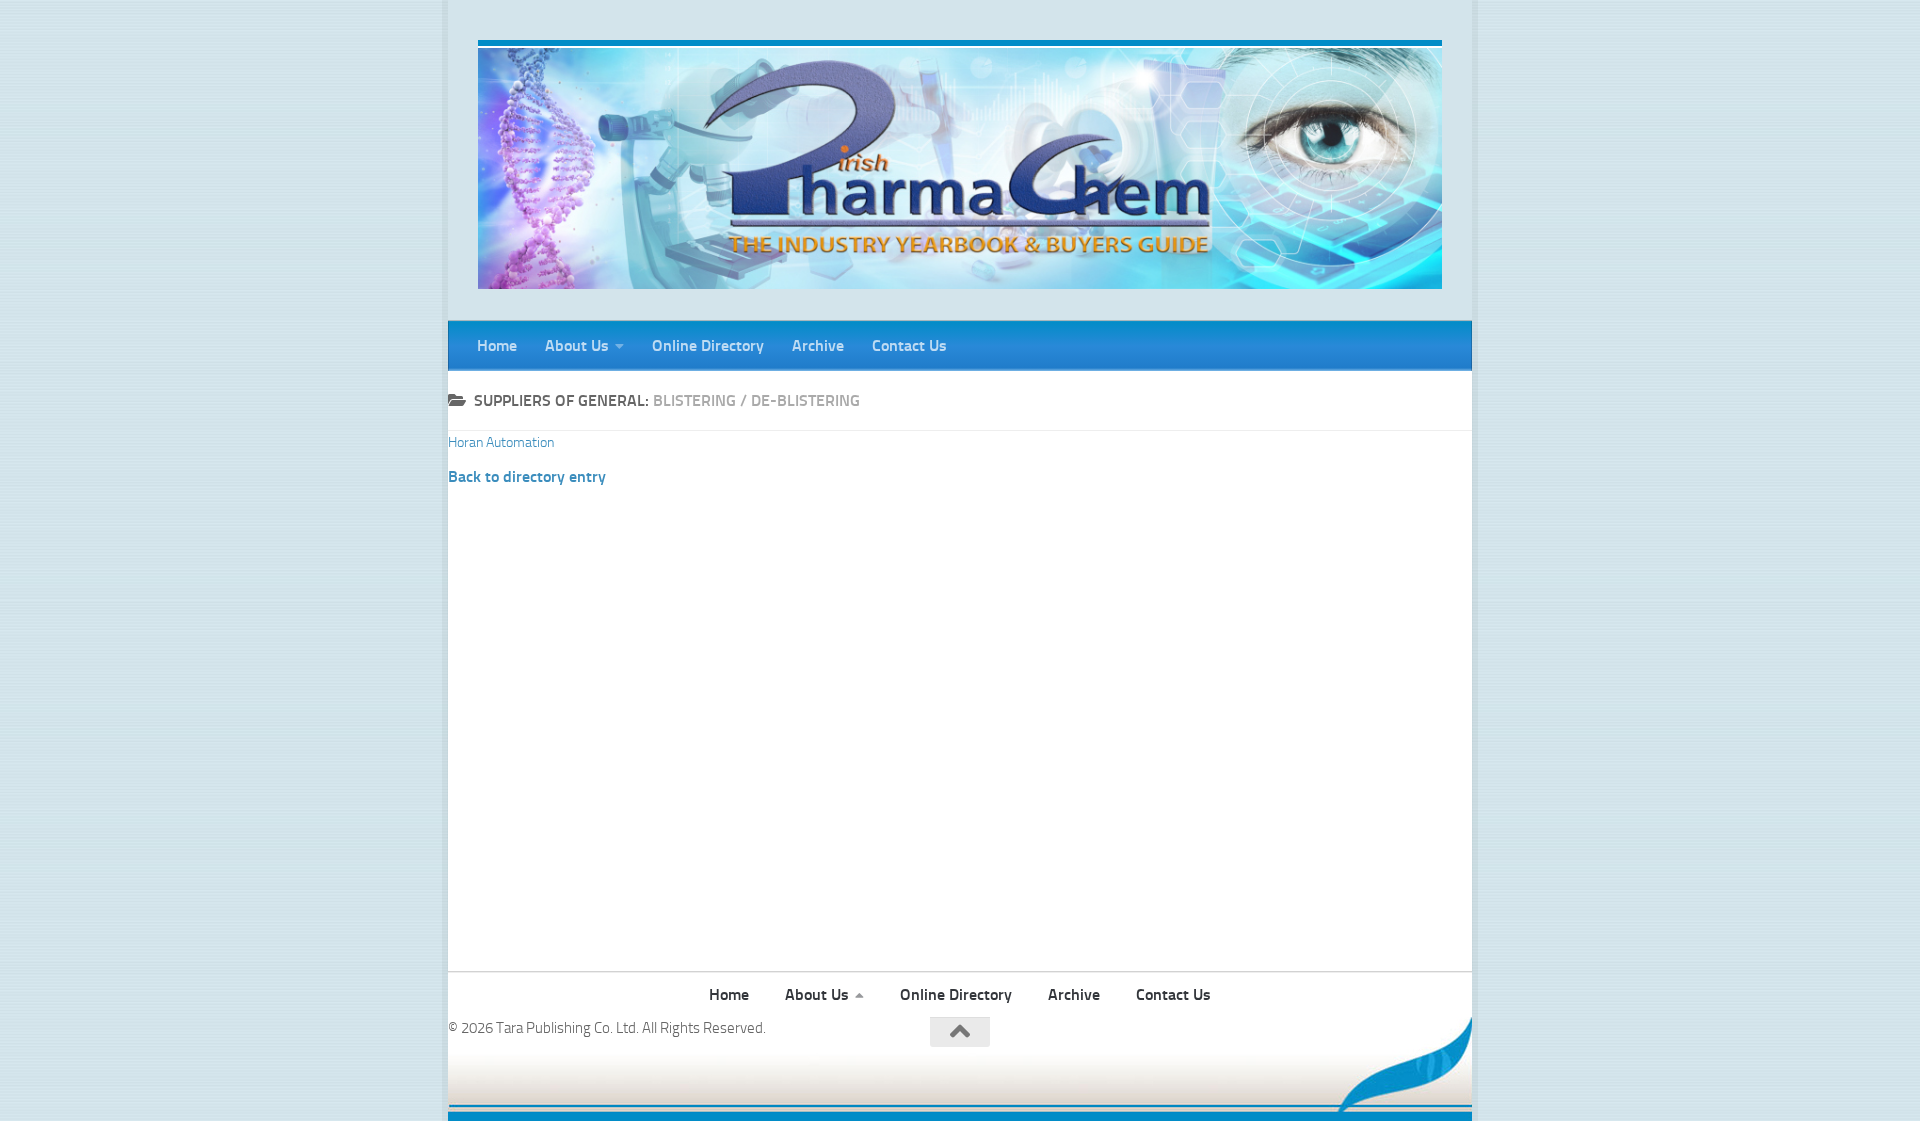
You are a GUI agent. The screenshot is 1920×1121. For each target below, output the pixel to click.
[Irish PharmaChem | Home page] (960, 164)
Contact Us (909, 345)
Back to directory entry (527, 476)
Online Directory (708, 345)
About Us (577, 345)
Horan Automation (501, 442)
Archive (818, 345)
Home (497, 345)
